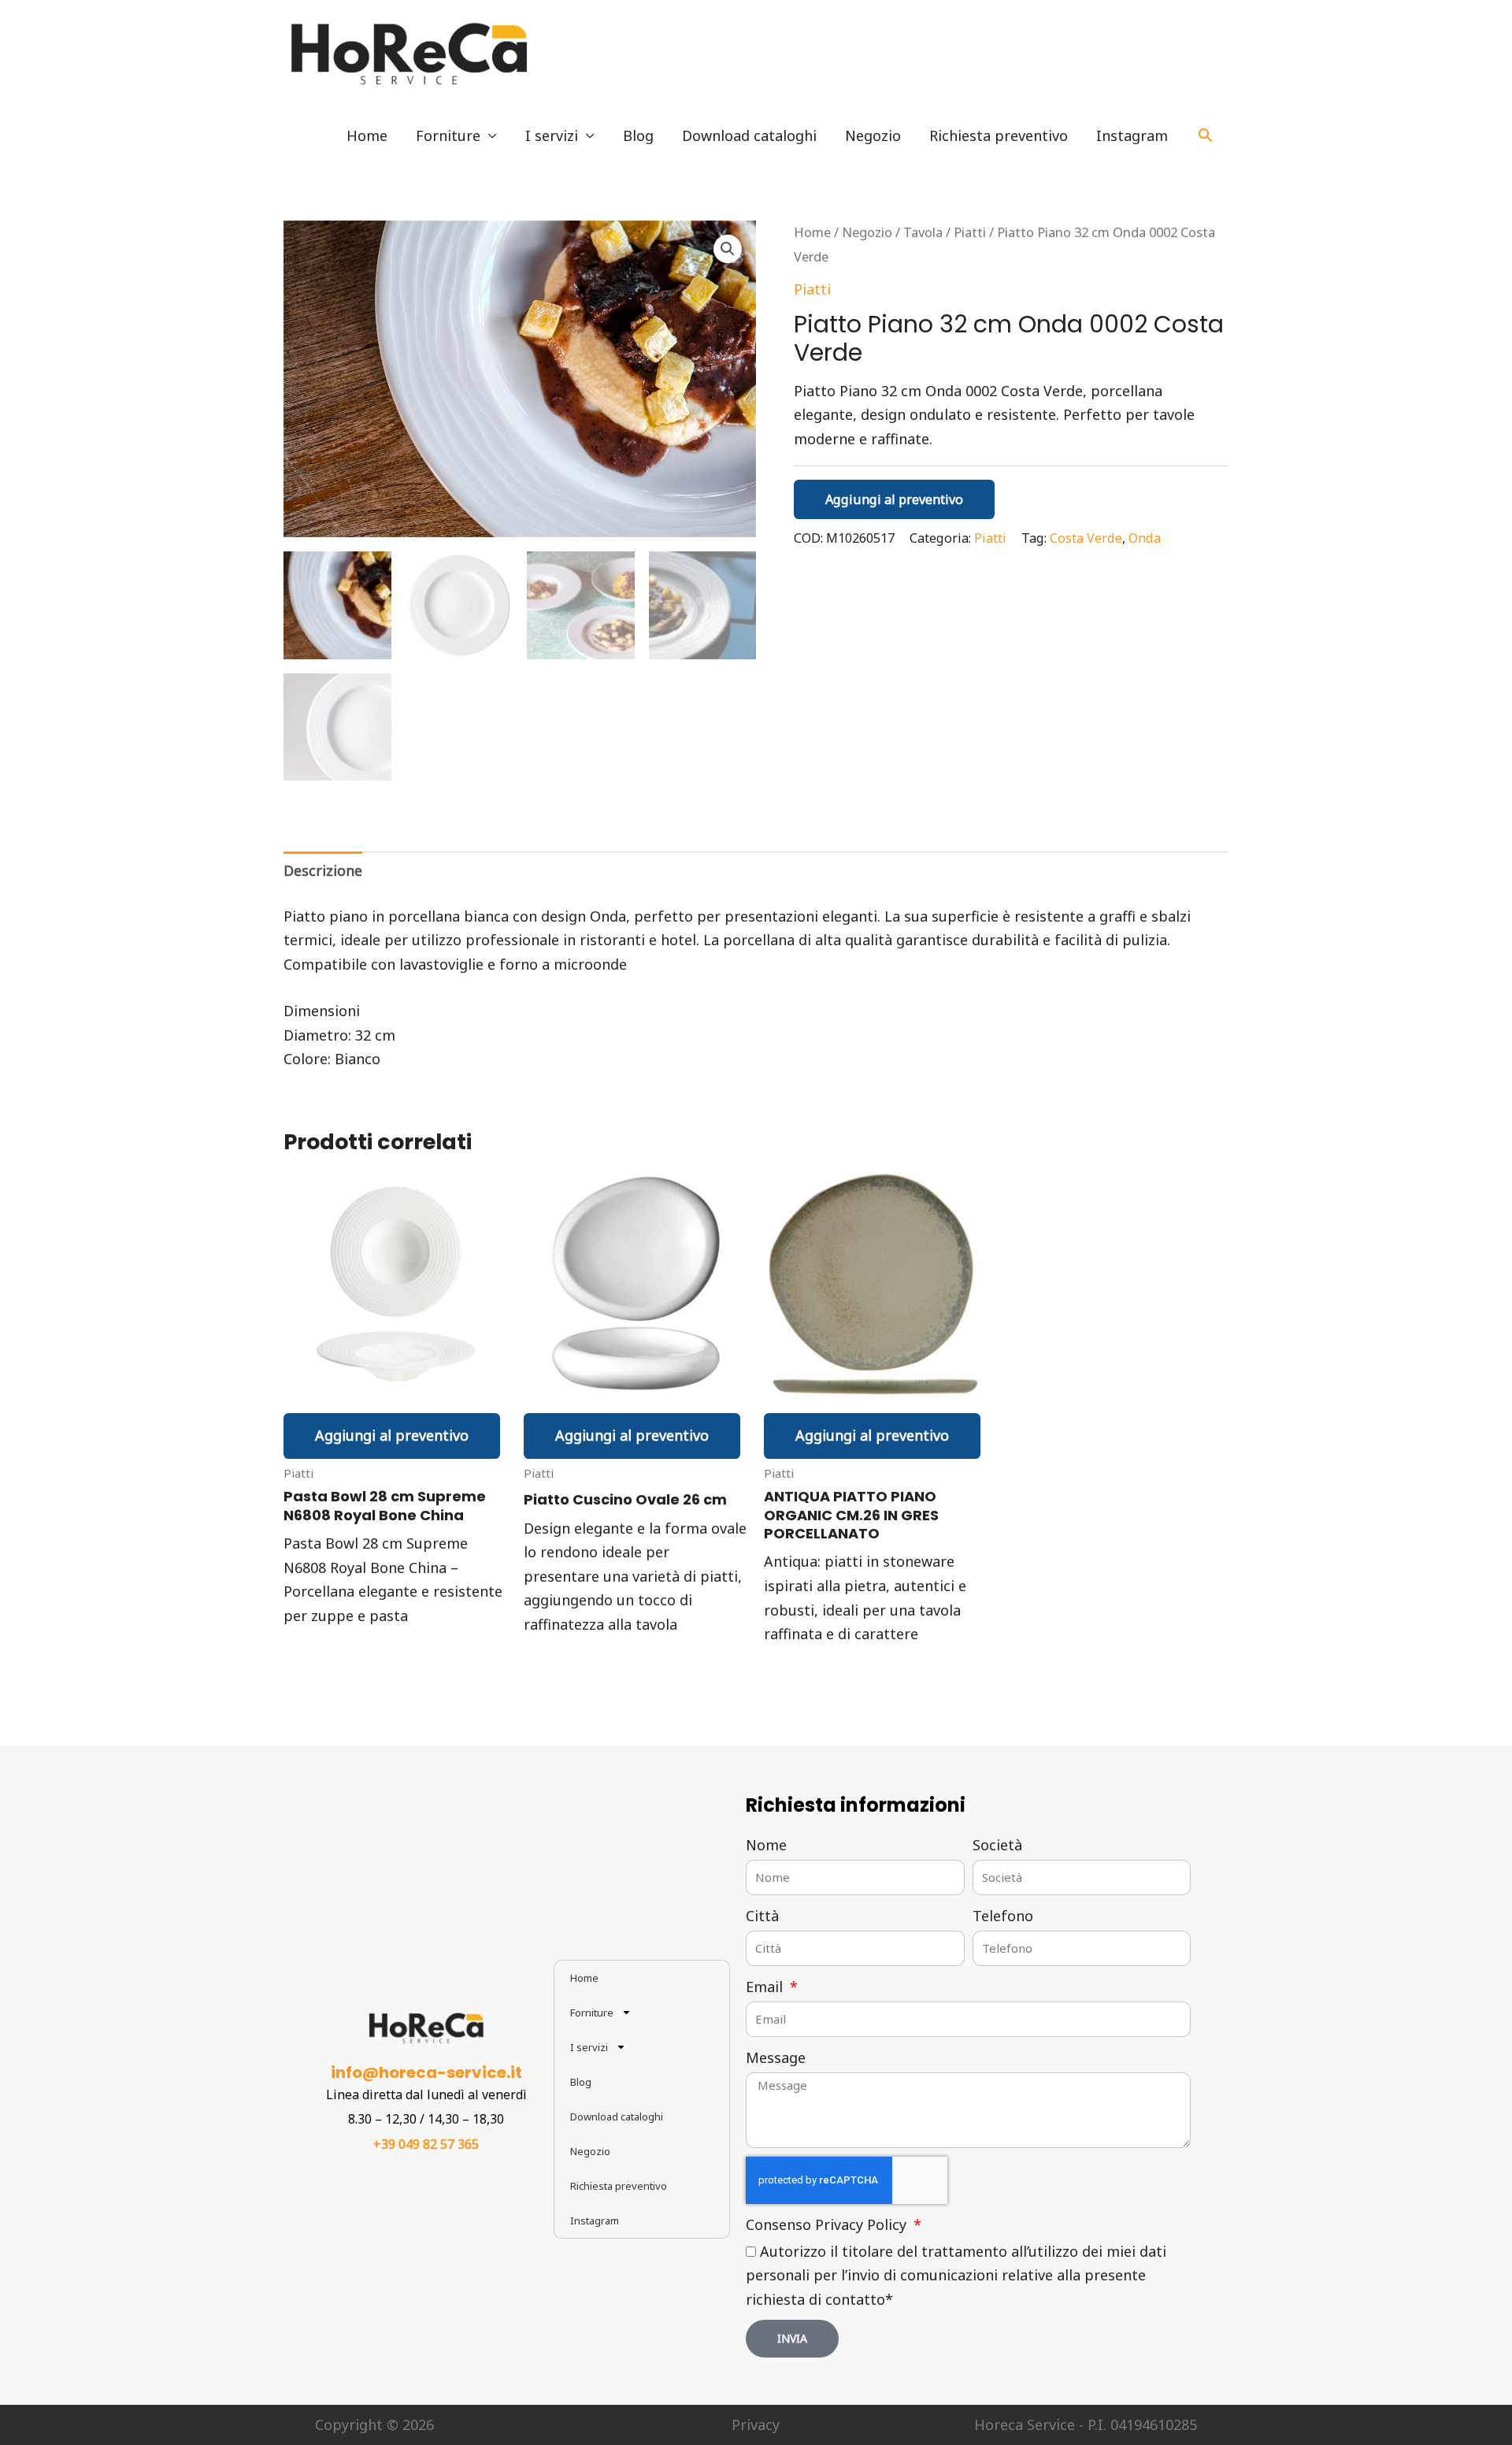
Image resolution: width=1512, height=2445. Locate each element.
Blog (638, 135)
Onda (1145, 538)
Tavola (923, 232)
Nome (766, 1845)
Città (762, 1916)
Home (367, 135)
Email (766, 1987)
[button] (1205, 135)
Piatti (970, 232)
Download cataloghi (749, 135)
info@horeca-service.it (426, 2072)
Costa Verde (1086, 538)
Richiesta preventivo (999, 135)
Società (997, 1845)
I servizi (552, 135)
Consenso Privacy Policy (828, 2224)
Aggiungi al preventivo (894, 499)
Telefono (1003, 1916)
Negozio (873, 135)
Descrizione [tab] (323, 870)
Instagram (1132, 135)
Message (776, 2057)
